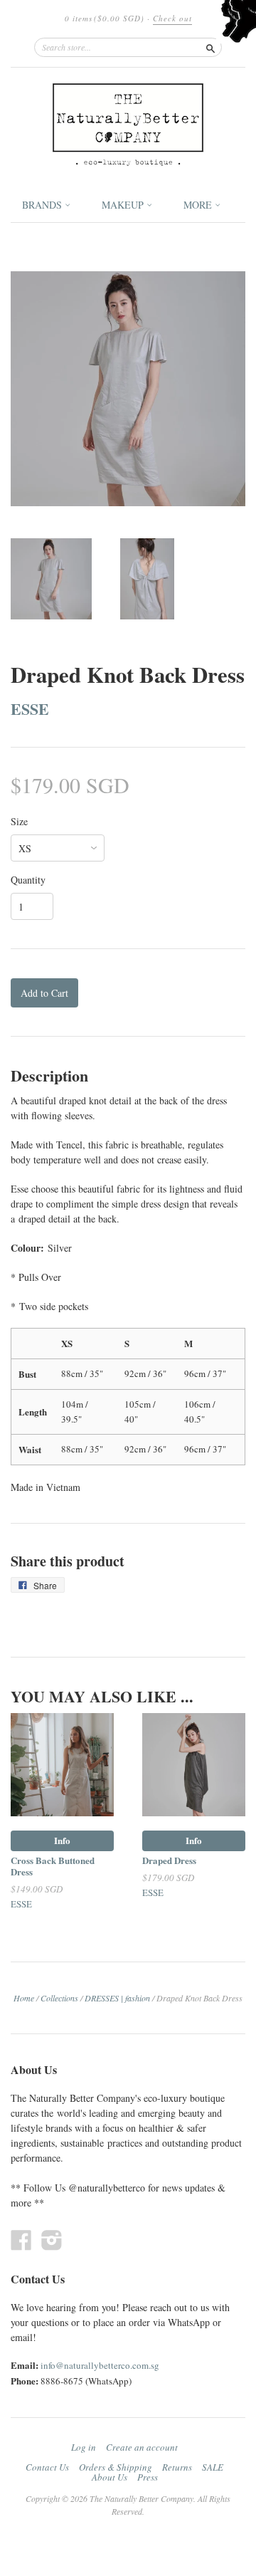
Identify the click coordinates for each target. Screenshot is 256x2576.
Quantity (28, 880)
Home (24, 1998)
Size (19, 822)
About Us (110, 2477)
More (199, 205)
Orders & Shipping (116, 2467)
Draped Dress (169, 1860)
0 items (105, 18)
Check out (172, 18)
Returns (177, 2467)
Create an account (142, 2447)
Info (62, 1840)
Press (148, 2477)
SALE (213, 2467)
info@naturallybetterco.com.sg (100, 2365)
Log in (84, 2447)
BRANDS (43, 205)
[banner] (128, 125)
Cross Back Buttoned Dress (53, 1866)
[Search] (210, 47)
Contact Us (47, 2467)
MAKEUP (124, 205)
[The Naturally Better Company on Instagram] (52, 2240)
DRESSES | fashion (117, 1998)
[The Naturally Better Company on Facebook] (21, 2240)
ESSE (30, 708)
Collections (59, 1998)
